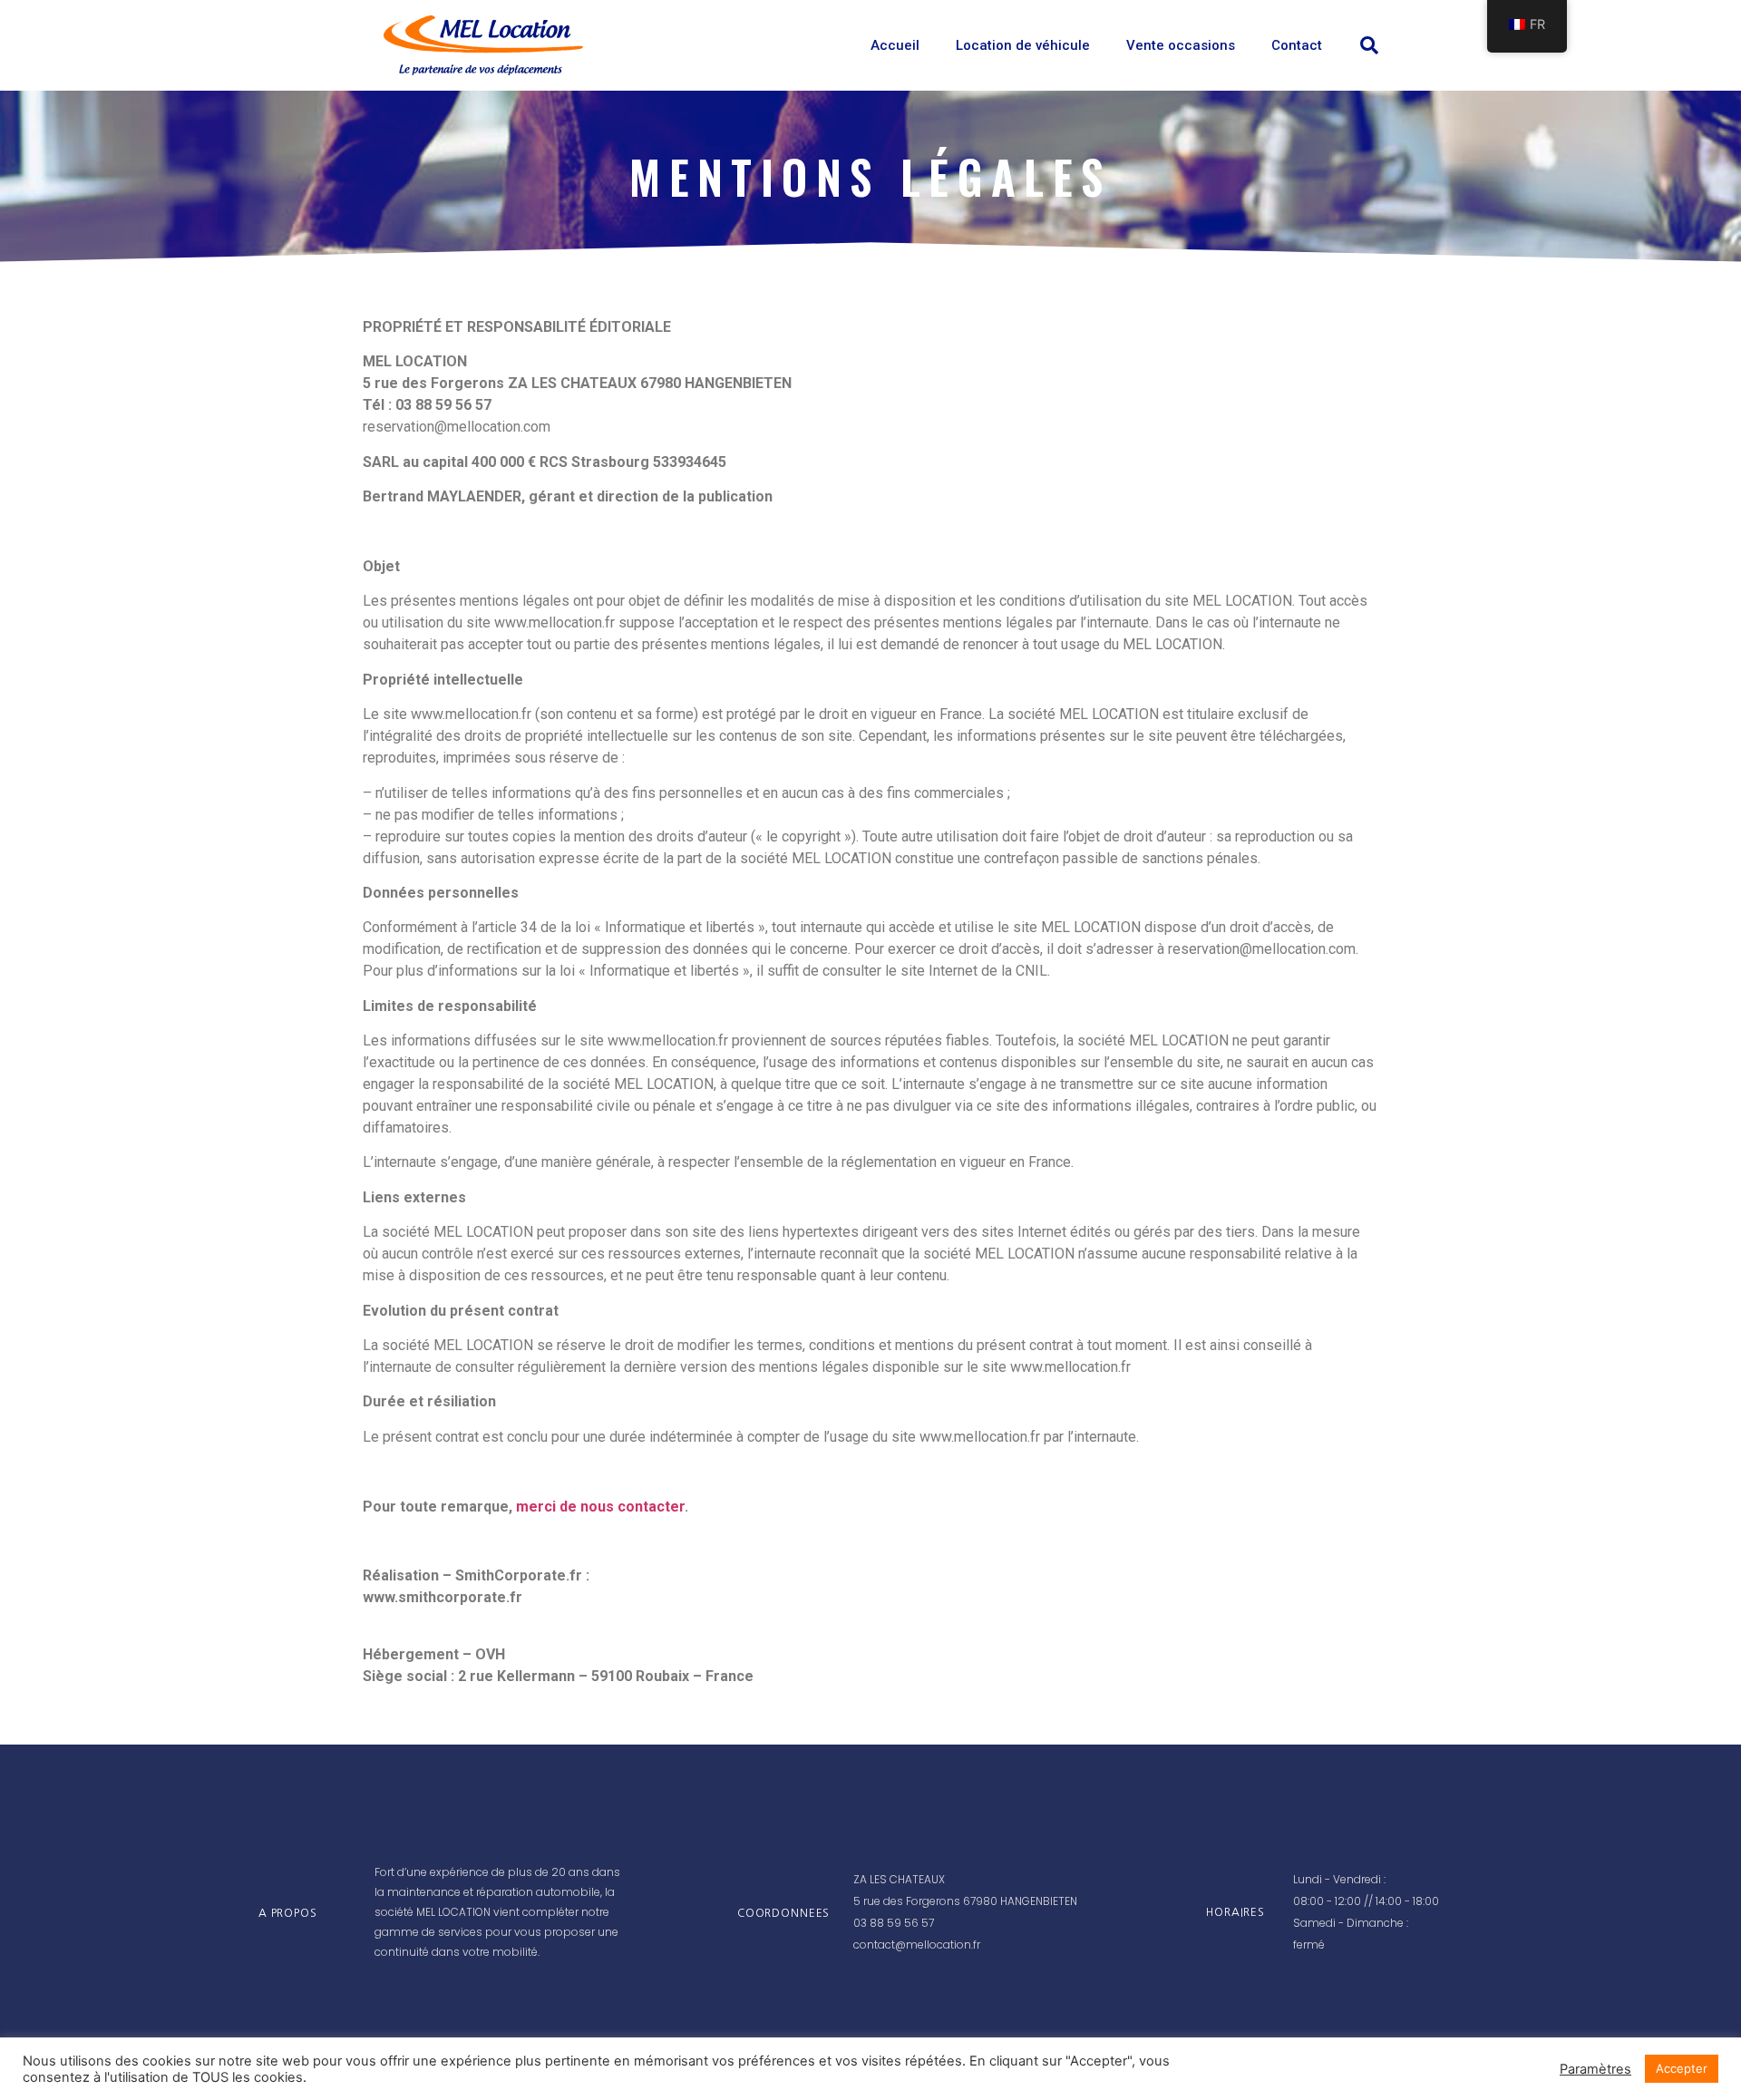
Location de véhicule (1023, 45)
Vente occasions (1181, 45)
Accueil (895, 45)
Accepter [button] (1682, 2068)
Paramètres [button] (1595, 2069)
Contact (1297, 45)
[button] (1369, 45)
